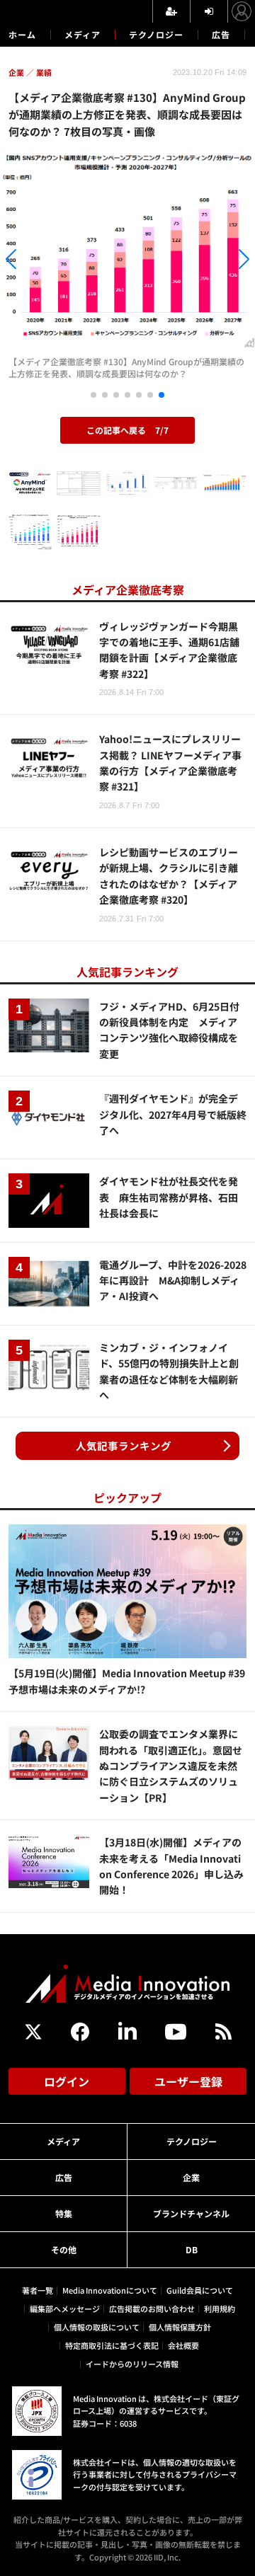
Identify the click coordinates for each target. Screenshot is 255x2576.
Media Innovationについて (110, 2290)
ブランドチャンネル (191, 2213)
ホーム (22, 35)
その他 (64, 2249)
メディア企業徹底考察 (128, 590)
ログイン (67, 2081)
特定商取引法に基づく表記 (112, 2345)
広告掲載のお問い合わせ (152, 2308)
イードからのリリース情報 (132, 2364)
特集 (64, 2213)
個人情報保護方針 (180, 2327)
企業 (191, 2177)
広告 (221, 34)
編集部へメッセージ (65, 2308)
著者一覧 (38, 2290)
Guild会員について (200, 2290)
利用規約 (220, 2308)
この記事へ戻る (127, 430)
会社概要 (183, 2345)
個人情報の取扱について (97, 2327)
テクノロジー (156, 34)
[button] (38, 261)
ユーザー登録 (188, 2081)
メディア (83, 34)
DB (192, 2249)
